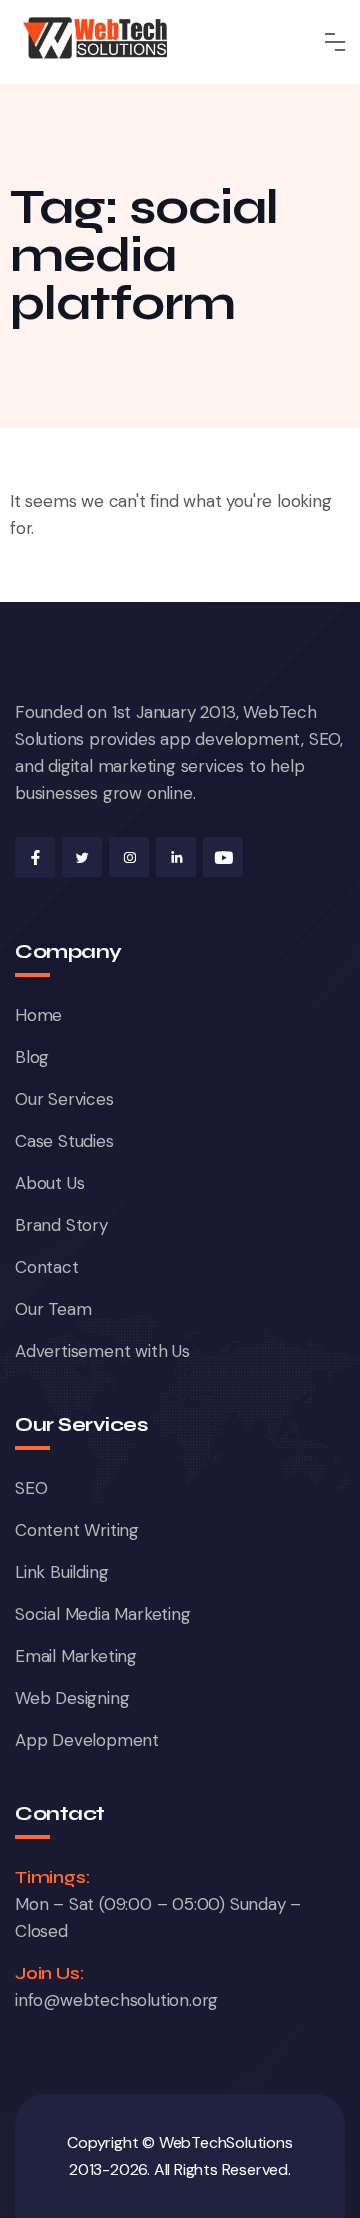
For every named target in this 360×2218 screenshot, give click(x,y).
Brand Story (61, 1225)
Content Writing (77, 1530)
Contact (47, 1267)
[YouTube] (223, 857)
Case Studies (64, 1141)
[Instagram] (129, 857)
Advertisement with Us (102, 1351)
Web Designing (72, 1698)
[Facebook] (35, 857)
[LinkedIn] (176, 857)
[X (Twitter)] (82, 857)
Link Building (61, 1572)
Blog (32, 1057)
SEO (31, 1488)
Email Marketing (76, 1656)
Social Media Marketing (103, 1614)
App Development (87, 1740)
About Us (49, 1183)
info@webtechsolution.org (116, 2000)
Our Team (53, 1309)
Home (38, 1015)
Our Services (64, 1099)
